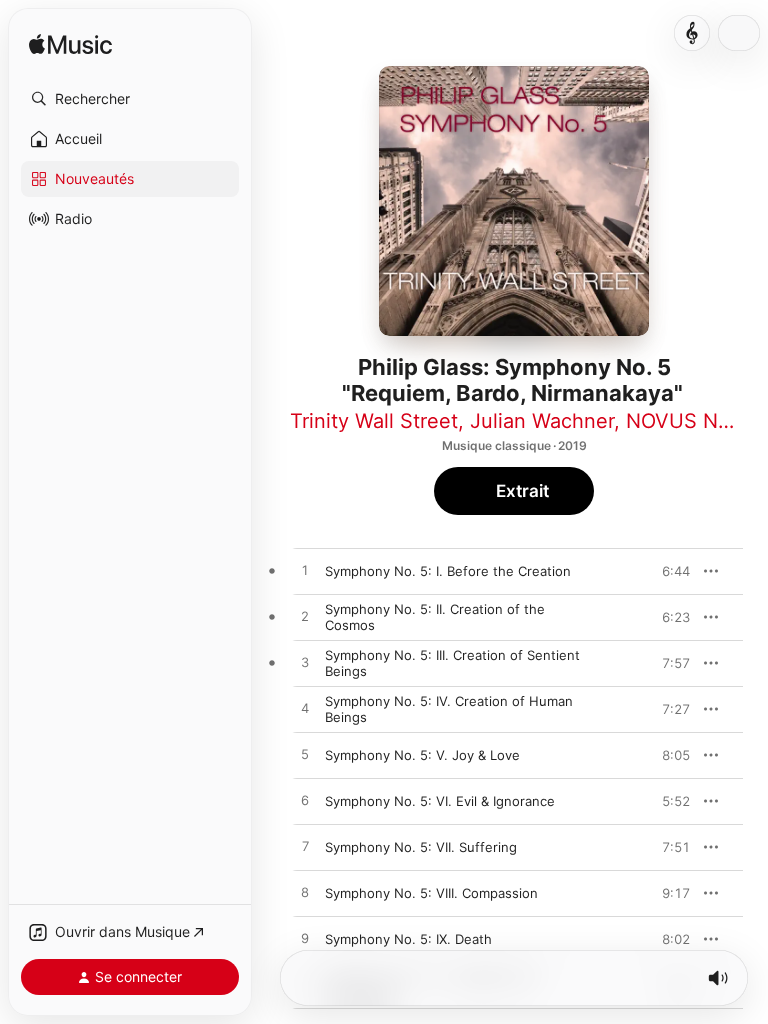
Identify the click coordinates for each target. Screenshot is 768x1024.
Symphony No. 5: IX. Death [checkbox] (408, 939)
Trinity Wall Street (374, 421)
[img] (70, 45)
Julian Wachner (542, 421)
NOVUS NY (678, 421)
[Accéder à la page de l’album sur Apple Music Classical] (692, 33)
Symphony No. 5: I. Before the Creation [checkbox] (448, 571)
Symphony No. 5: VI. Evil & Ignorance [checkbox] (440, 801)
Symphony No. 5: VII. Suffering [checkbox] (421, 847)
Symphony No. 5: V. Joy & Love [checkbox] (422, 755)
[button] (130, 99)
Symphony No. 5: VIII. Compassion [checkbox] (431, 893)
